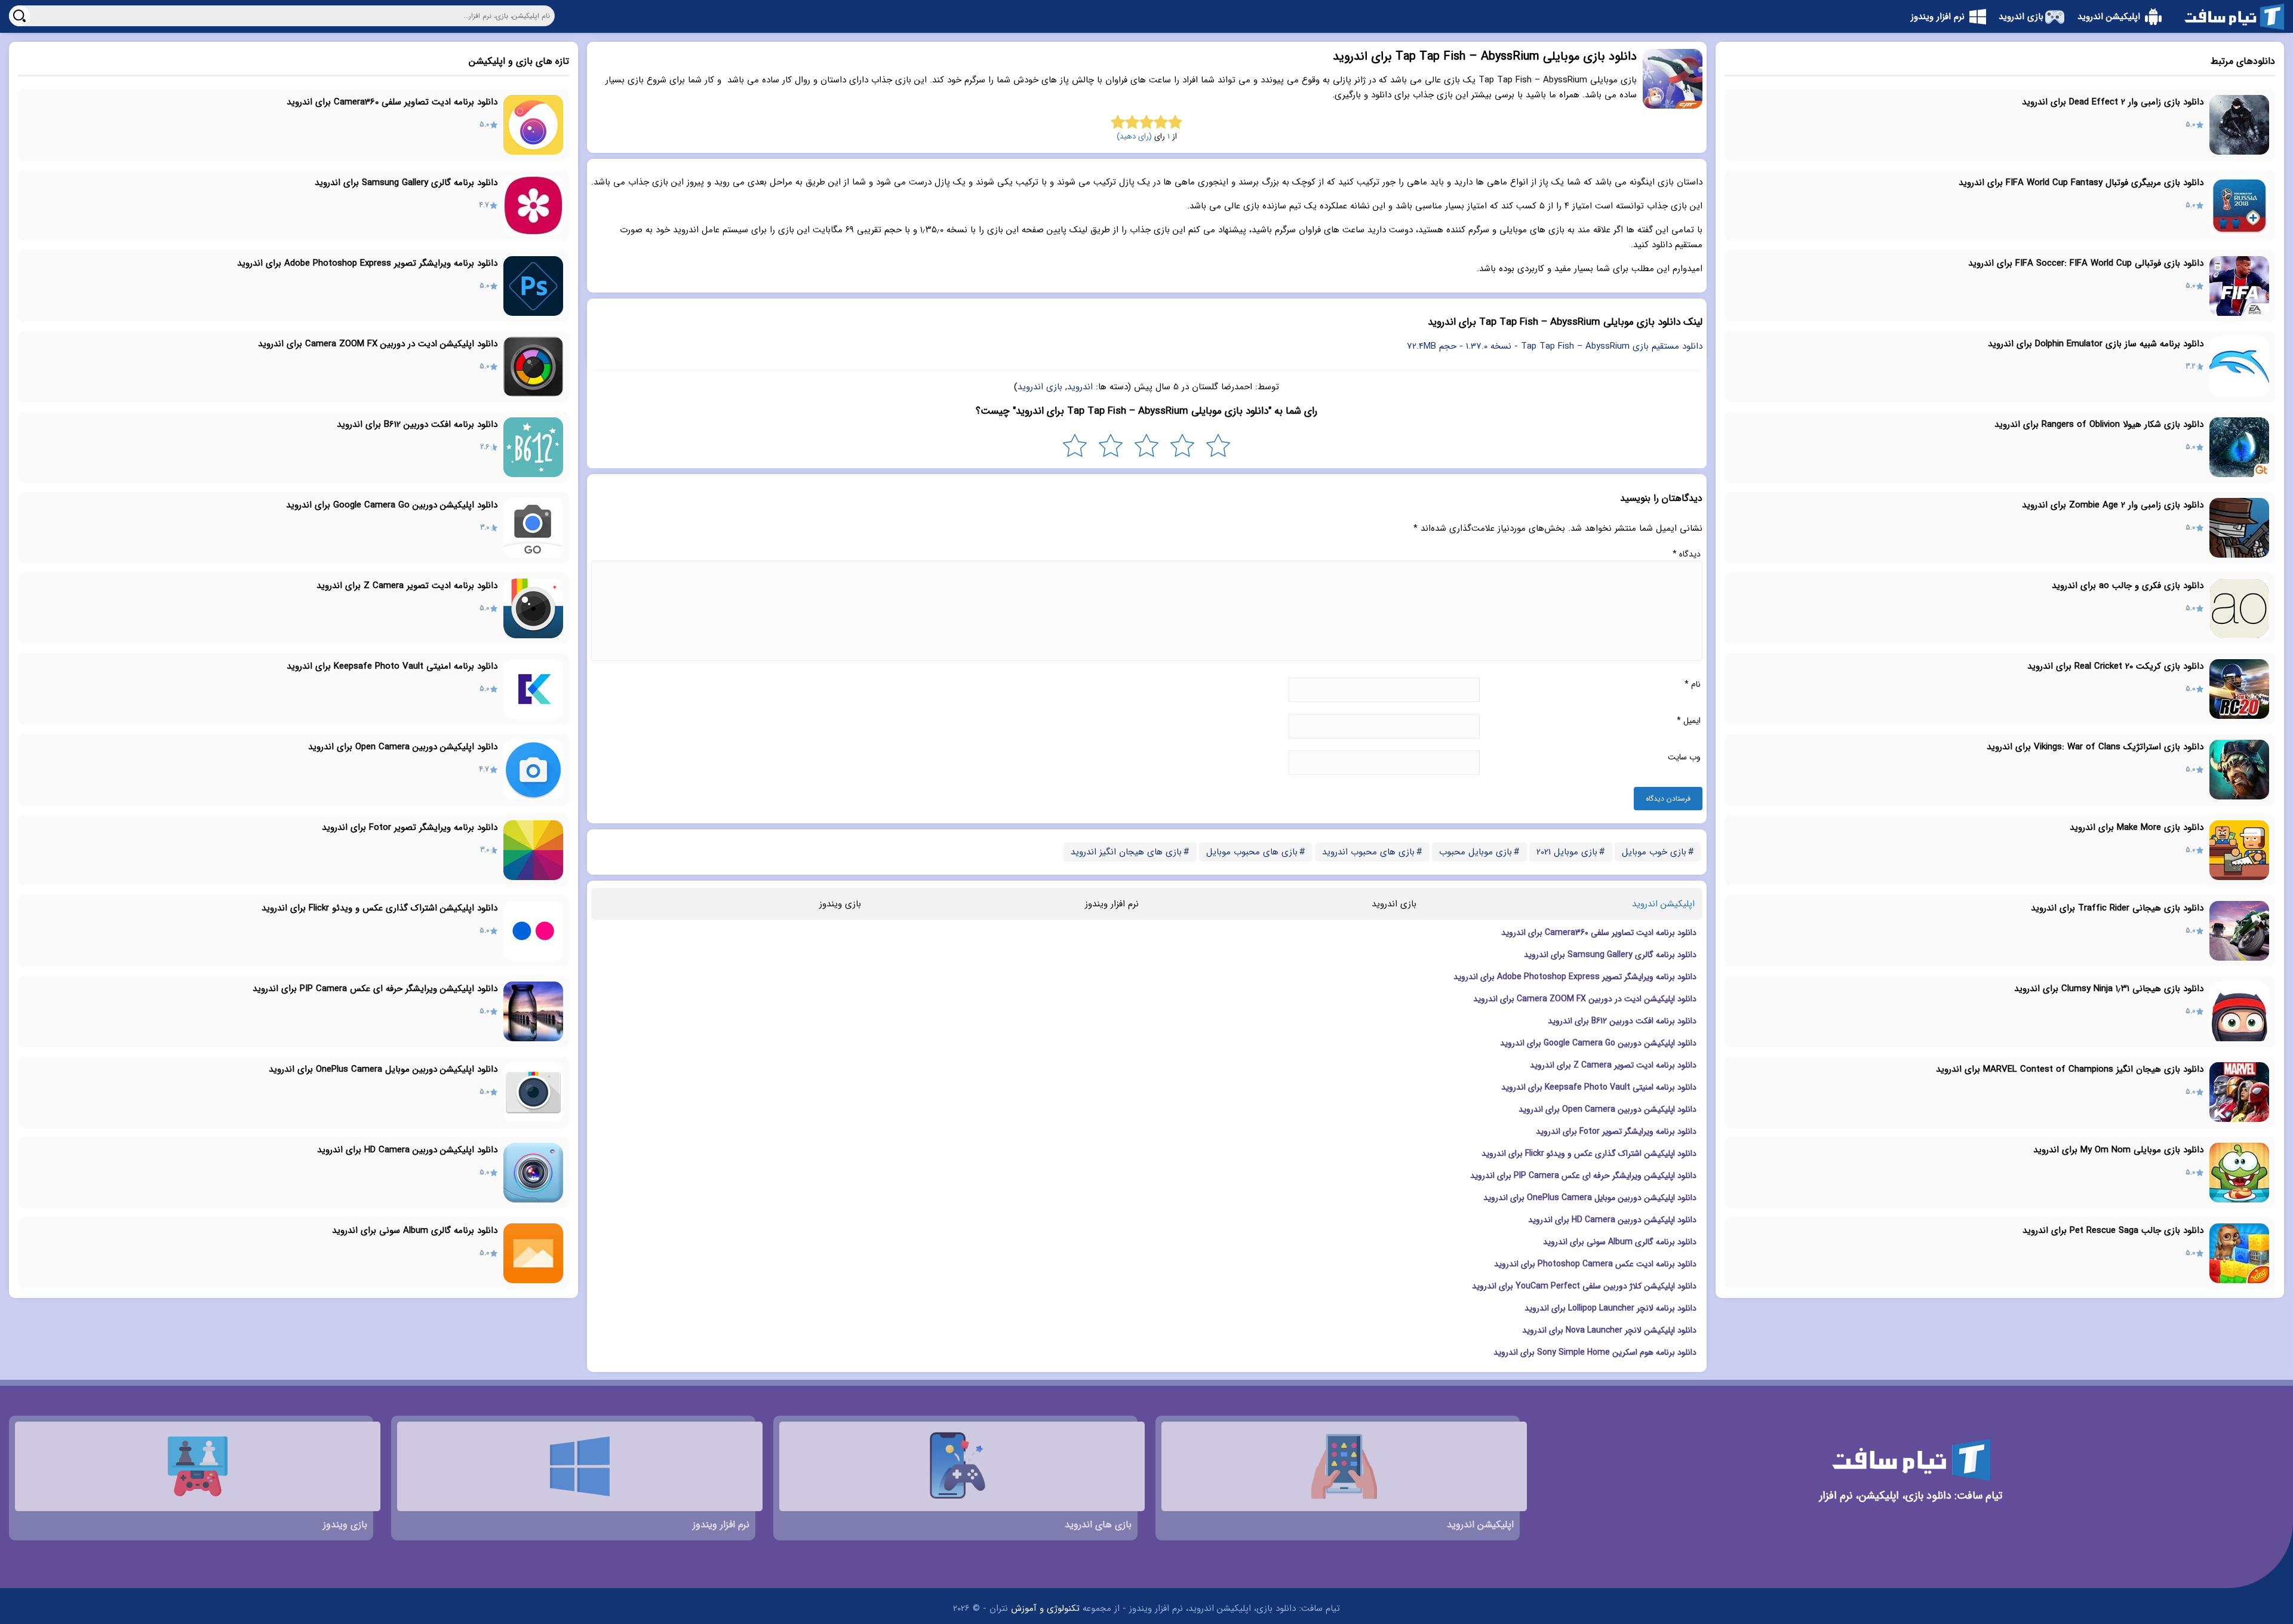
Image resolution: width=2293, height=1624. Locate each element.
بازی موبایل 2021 (1567, 852)
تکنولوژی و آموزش (1045, 1608)
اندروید (1080, 387)
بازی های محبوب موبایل (1252, 852)
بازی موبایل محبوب (1476, 852)
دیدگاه (1687, 554)
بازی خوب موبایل (1654, 852)
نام (1693, 684)
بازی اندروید (1040, 387)
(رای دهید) (1134, 136)
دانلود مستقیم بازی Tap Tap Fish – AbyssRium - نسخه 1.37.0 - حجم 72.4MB (1555, 346)
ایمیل (1689, 721)
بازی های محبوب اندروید (1368, 852)
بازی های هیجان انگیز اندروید (1126, 852)
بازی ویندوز (840, 904)
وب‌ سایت (1684, 757)
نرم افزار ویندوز (1112, 904)
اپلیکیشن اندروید (1663, 904)
